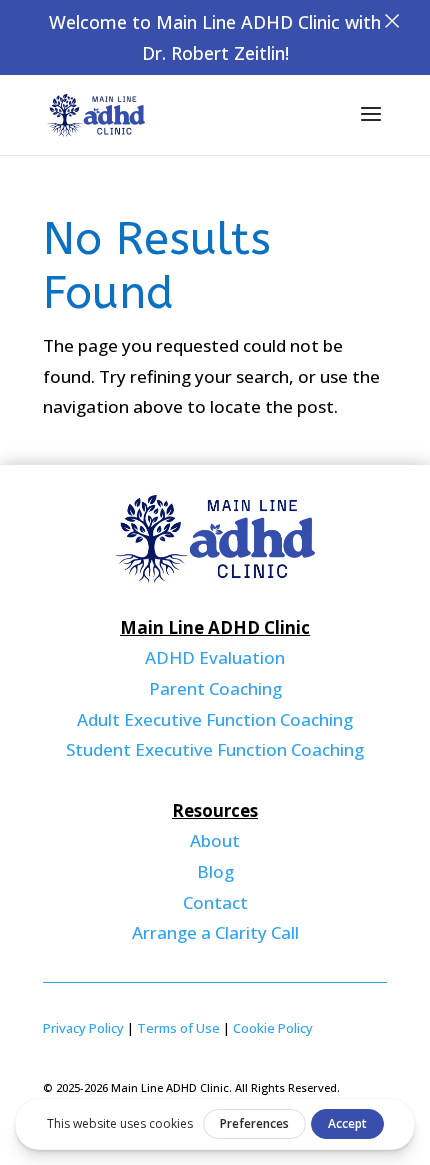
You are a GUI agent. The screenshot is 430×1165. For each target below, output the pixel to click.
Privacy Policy (83, 1028)
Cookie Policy (273, 1028)
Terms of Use (178, 1028)
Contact (215, 902)
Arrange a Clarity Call (215, 932)
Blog (215, 871)
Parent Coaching (215, 688)
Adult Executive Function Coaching (215, 719)
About (215, 840)
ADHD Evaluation (215, 657)
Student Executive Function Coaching (215, 749)
